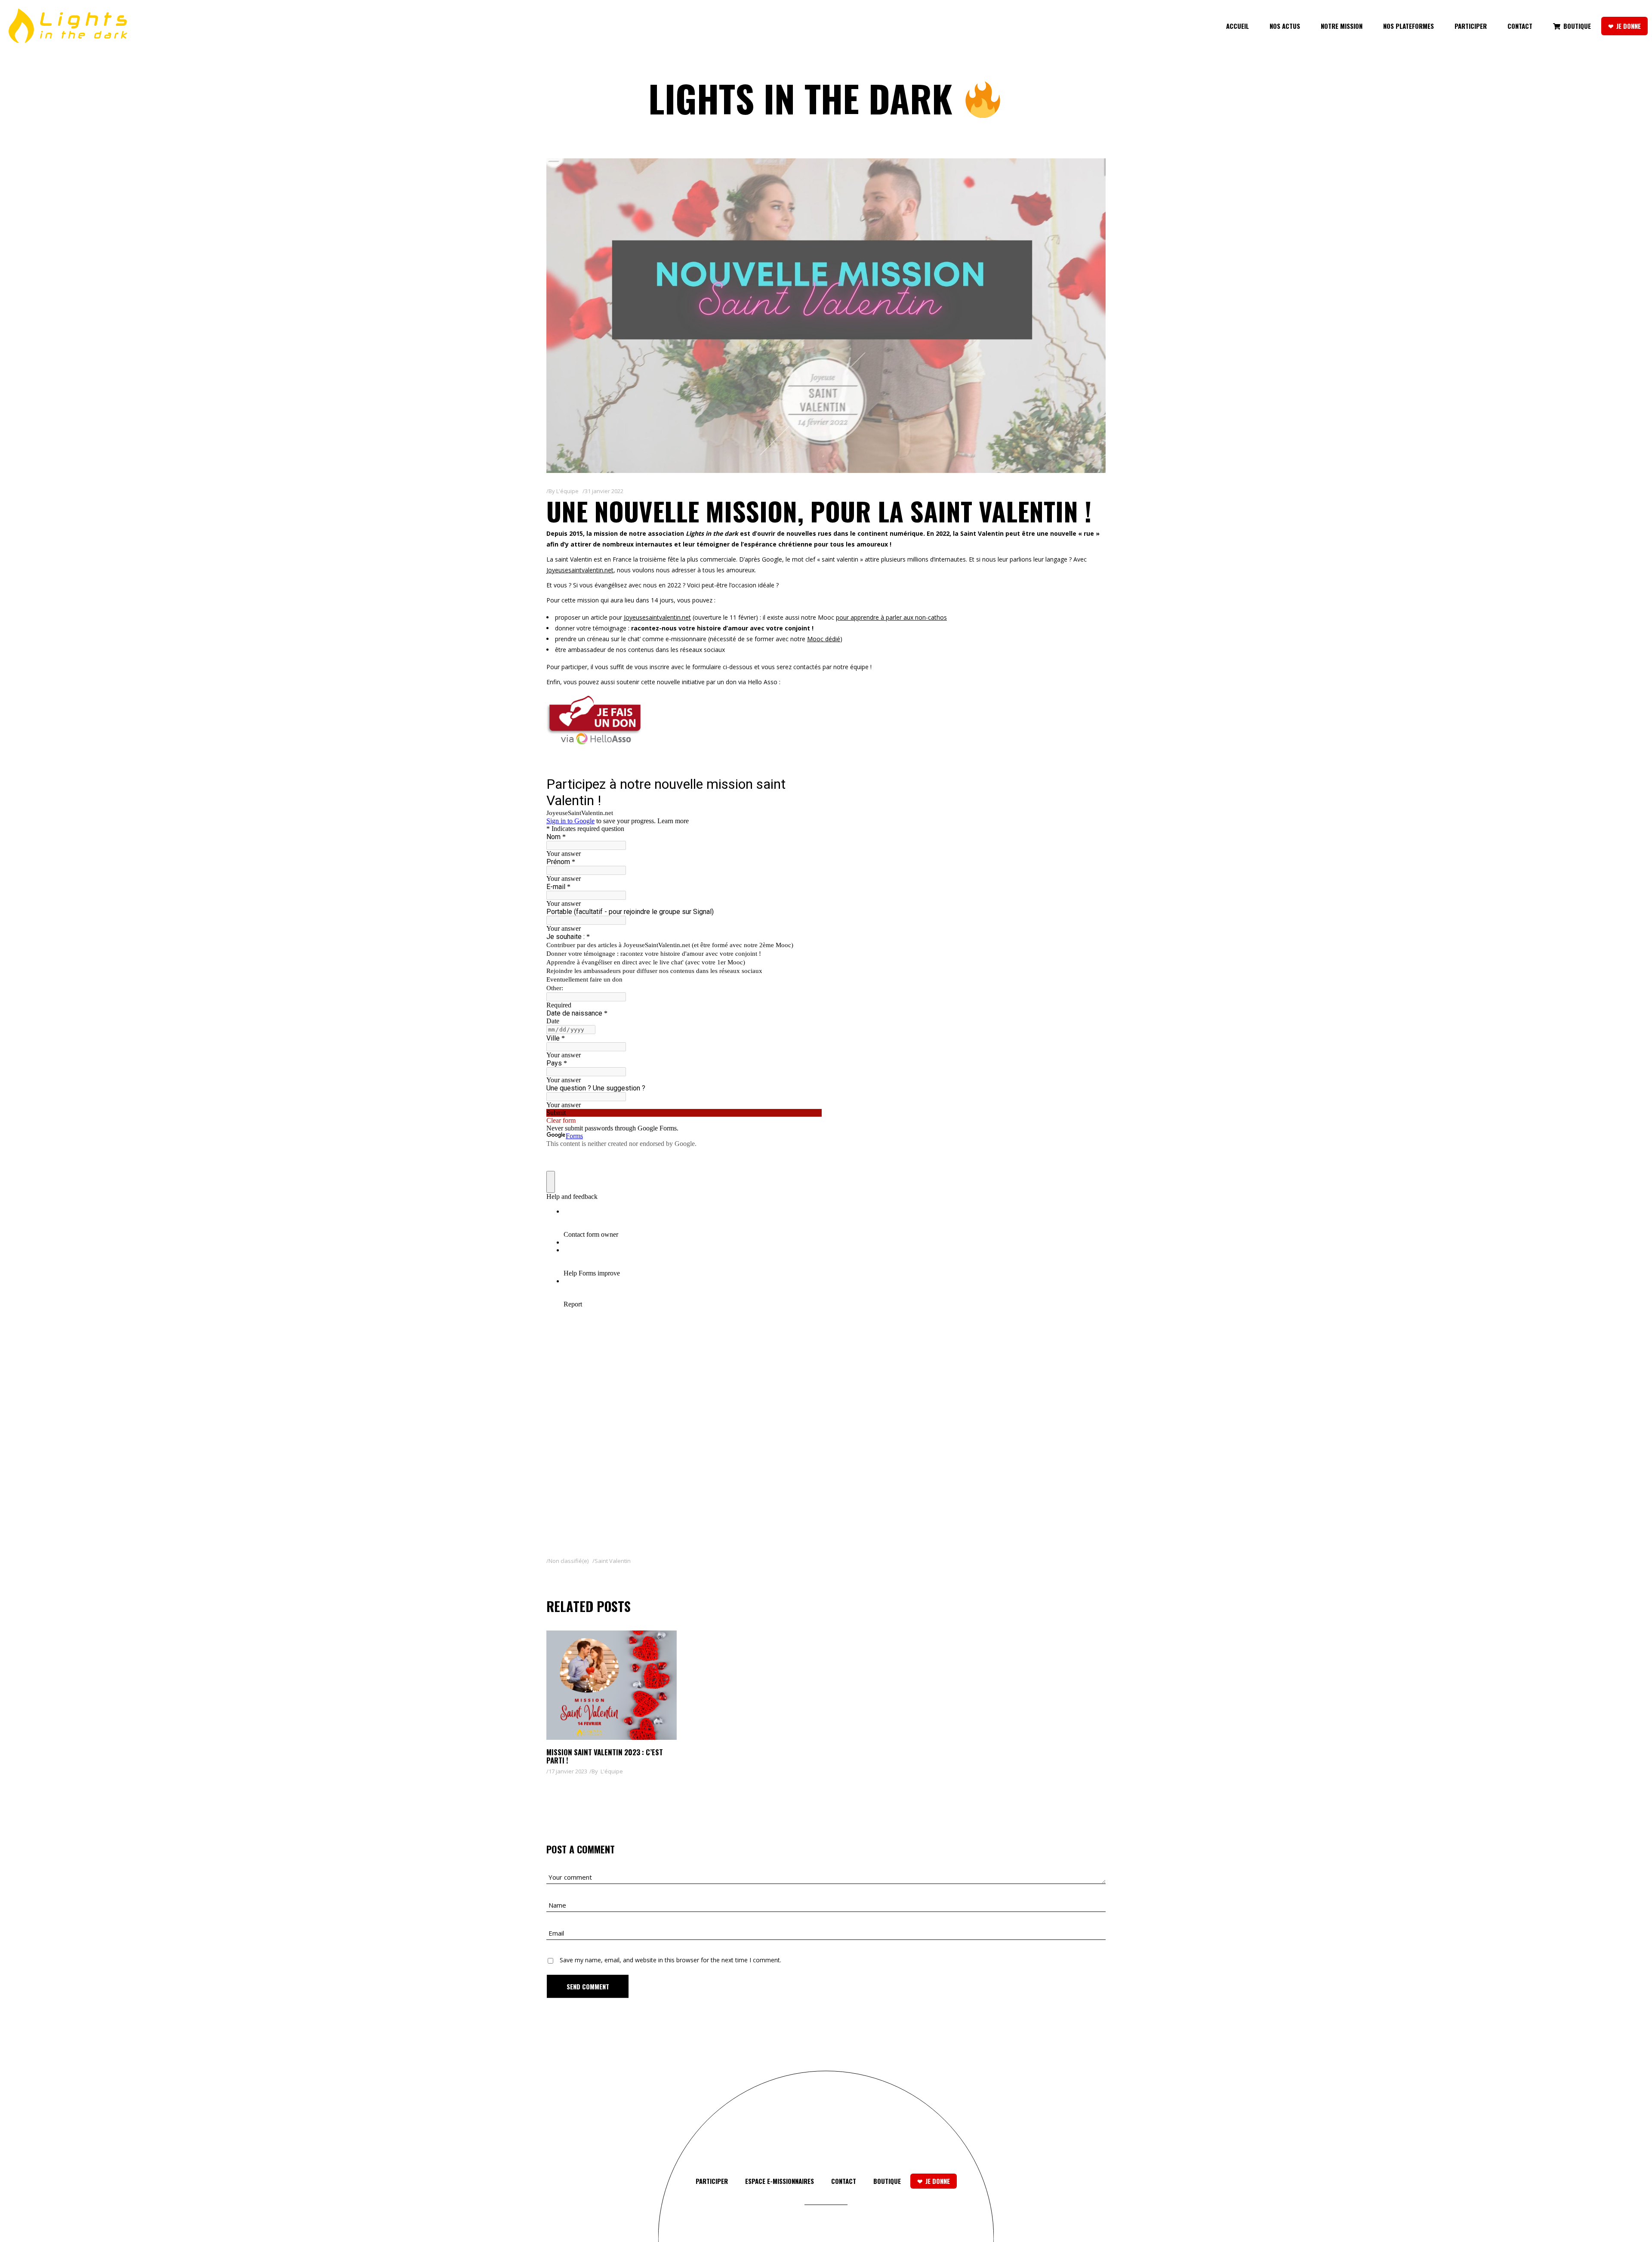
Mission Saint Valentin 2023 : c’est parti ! (605, 1756)
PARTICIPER (712, 2181)
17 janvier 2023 (568, 1771)
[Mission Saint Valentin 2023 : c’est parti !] (612, 1685)
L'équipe (567, 491)
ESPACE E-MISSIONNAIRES (780, 2181)
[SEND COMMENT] (588, 1986)
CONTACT (844, 2181)
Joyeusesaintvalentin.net (580, 570)
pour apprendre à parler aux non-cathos (891, 617)
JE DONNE (938, 2181)
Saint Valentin (613, 1561)
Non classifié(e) (569, 1561)
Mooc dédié (824, 639)
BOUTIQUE (887, 2181)
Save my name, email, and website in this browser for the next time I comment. (670, 1960)
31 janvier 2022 (604, 491)
